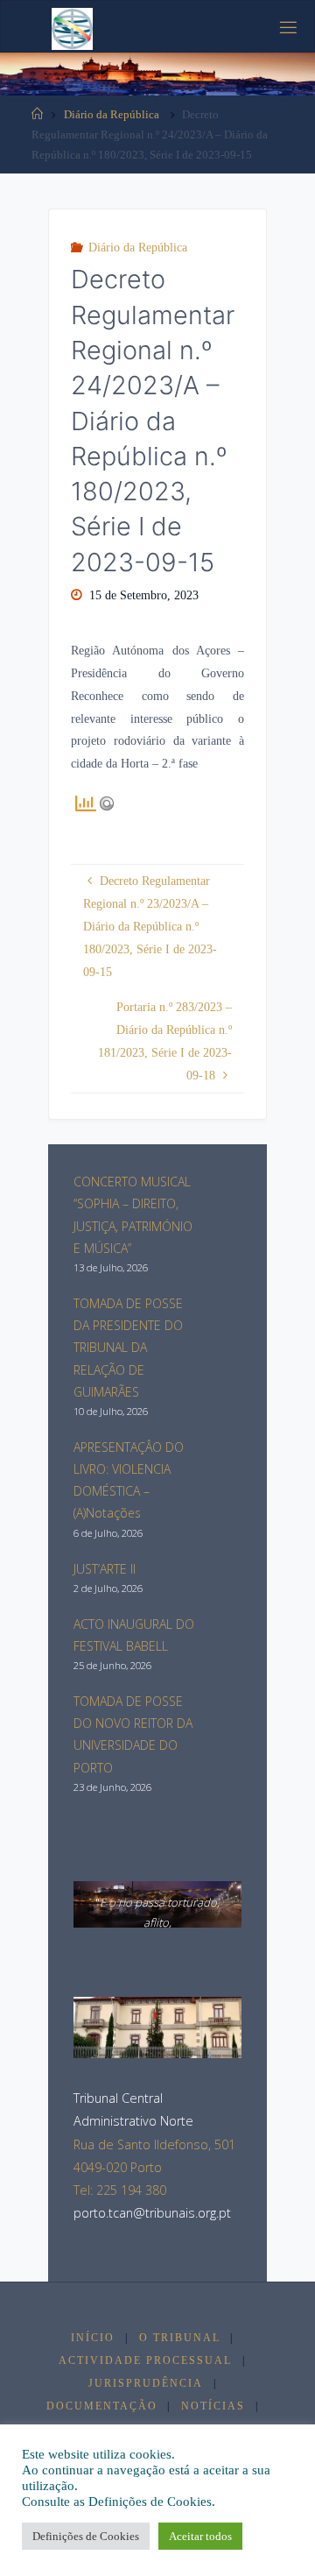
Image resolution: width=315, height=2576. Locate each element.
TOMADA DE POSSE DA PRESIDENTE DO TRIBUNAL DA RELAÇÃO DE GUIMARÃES (128, 1348)
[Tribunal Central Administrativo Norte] (72, 27)
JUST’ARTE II (105, 1569)
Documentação (102, 2406)
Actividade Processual (145, 2360)
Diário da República (112, 114)
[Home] (37, 114)
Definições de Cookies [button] (86, 2536)
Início (93, 2338)
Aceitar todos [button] (200, 2536)
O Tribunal (180, 2338)
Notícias (213, 2406)
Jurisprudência (146, 2383)
